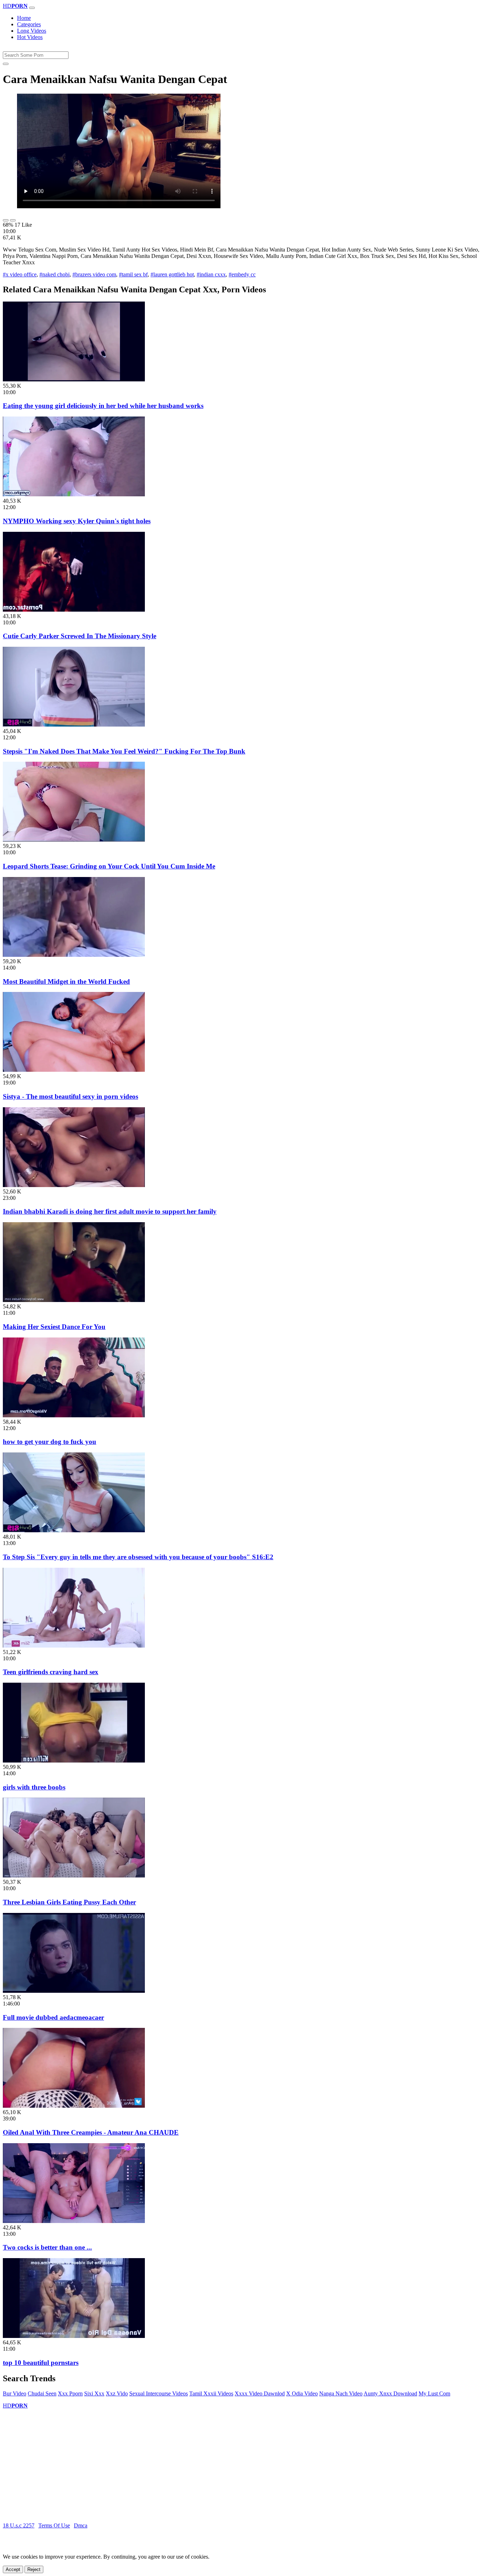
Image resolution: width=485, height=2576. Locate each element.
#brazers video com (94, 274)
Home (24, 18)
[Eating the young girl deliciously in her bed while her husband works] (74, 379)
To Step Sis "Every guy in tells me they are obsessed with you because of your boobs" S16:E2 (138, 1557)
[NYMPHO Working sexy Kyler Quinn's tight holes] (74, 494)
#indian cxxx (211, 274)
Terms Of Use (54, 2525)
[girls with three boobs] (74, 1761)
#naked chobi (55, 274)
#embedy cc (242, 274)
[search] (6, 64)
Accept (13, 2569)
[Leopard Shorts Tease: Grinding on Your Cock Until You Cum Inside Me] (74, 840)
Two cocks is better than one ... (47, 2247)
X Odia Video (302, 2393)
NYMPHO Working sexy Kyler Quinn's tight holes (77, 521)
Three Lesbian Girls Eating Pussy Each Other (69, 1902)
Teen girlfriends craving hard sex (51, 1672)
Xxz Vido (117, 2393)
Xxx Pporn (70, 2393)
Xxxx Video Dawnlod (260, 2393)
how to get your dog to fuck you (50, 1442)
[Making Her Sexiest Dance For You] (74, 1300)
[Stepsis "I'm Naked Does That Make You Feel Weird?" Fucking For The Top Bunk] (74, 725)
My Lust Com (434, 2393)
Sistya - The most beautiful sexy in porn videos (70, 1096)
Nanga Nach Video (341, 2393)
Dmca (81, 2525)
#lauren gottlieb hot (172, 274)
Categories (29, 24)
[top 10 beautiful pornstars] (74, 2336)
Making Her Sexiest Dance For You (54, 1327)
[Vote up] (6, 220)
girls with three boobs (34, 1787)
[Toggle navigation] (32, 8)
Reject (34, 2569)
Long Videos (32, 31)
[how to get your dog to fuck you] (74, 1415)
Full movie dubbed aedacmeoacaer (53, 2017)
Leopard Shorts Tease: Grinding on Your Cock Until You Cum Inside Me (109, 866)
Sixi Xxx (94, 2393)
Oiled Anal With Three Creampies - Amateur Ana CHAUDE (91, 2132)
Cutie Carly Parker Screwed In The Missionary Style (80, 636)
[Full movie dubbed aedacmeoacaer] (74, 1991)
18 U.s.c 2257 (19, 2525)
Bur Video (15, 2393)
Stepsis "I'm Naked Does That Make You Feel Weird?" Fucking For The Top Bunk (124, 751)
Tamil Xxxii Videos (211, 2393)
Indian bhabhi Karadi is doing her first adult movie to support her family (110, 1211)
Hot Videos (30, 37)
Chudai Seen (42, 2393)
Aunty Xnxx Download (390, 2393)
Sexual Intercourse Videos (159, 2393)
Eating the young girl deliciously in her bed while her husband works (103, 406)
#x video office (20, 274)
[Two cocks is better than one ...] (74, 2221)
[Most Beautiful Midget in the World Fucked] (74, 955)
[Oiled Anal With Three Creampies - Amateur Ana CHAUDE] (74, 2106)
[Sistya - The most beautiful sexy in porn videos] (74, 1070)
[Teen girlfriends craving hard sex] (74, 1646)
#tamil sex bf (133, 274)
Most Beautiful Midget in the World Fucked (66, 981)
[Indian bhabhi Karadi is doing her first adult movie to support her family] (74, 1185)
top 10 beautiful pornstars (41, 2363)
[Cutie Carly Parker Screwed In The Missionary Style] (74, 610)
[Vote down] (13, 220)
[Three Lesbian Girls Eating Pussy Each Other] (74, 1876)
